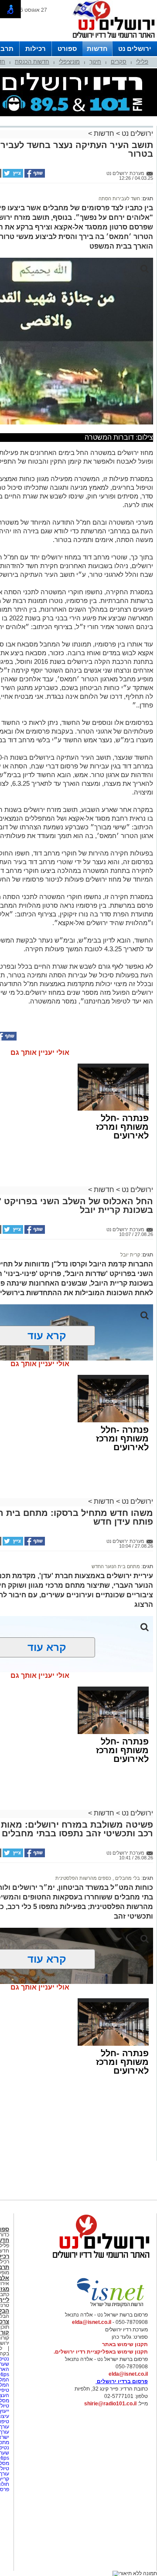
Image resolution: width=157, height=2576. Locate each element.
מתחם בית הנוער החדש (116, 1566)
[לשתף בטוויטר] (12, 176)
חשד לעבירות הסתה (119, 199)
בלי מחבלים (127, 1878)
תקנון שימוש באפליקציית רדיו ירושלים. (101, 2352)
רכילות (36, 49)
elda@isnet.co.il (92, 2322)
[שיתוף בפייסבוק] (34, 176)
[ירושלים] (111, 40)
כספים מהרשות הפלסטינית (83, 1878)
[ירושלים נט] (98, 2260)
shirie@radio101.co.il (110, 2404)
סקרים (119, 62)
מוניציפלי (69, 62)
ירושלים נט (135, 49)
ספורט (67, 49)
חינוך (95, 62)
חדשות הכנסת (32, 62)
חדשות (97, 49)
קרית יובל (130, 1255)
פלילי (142, 62)
